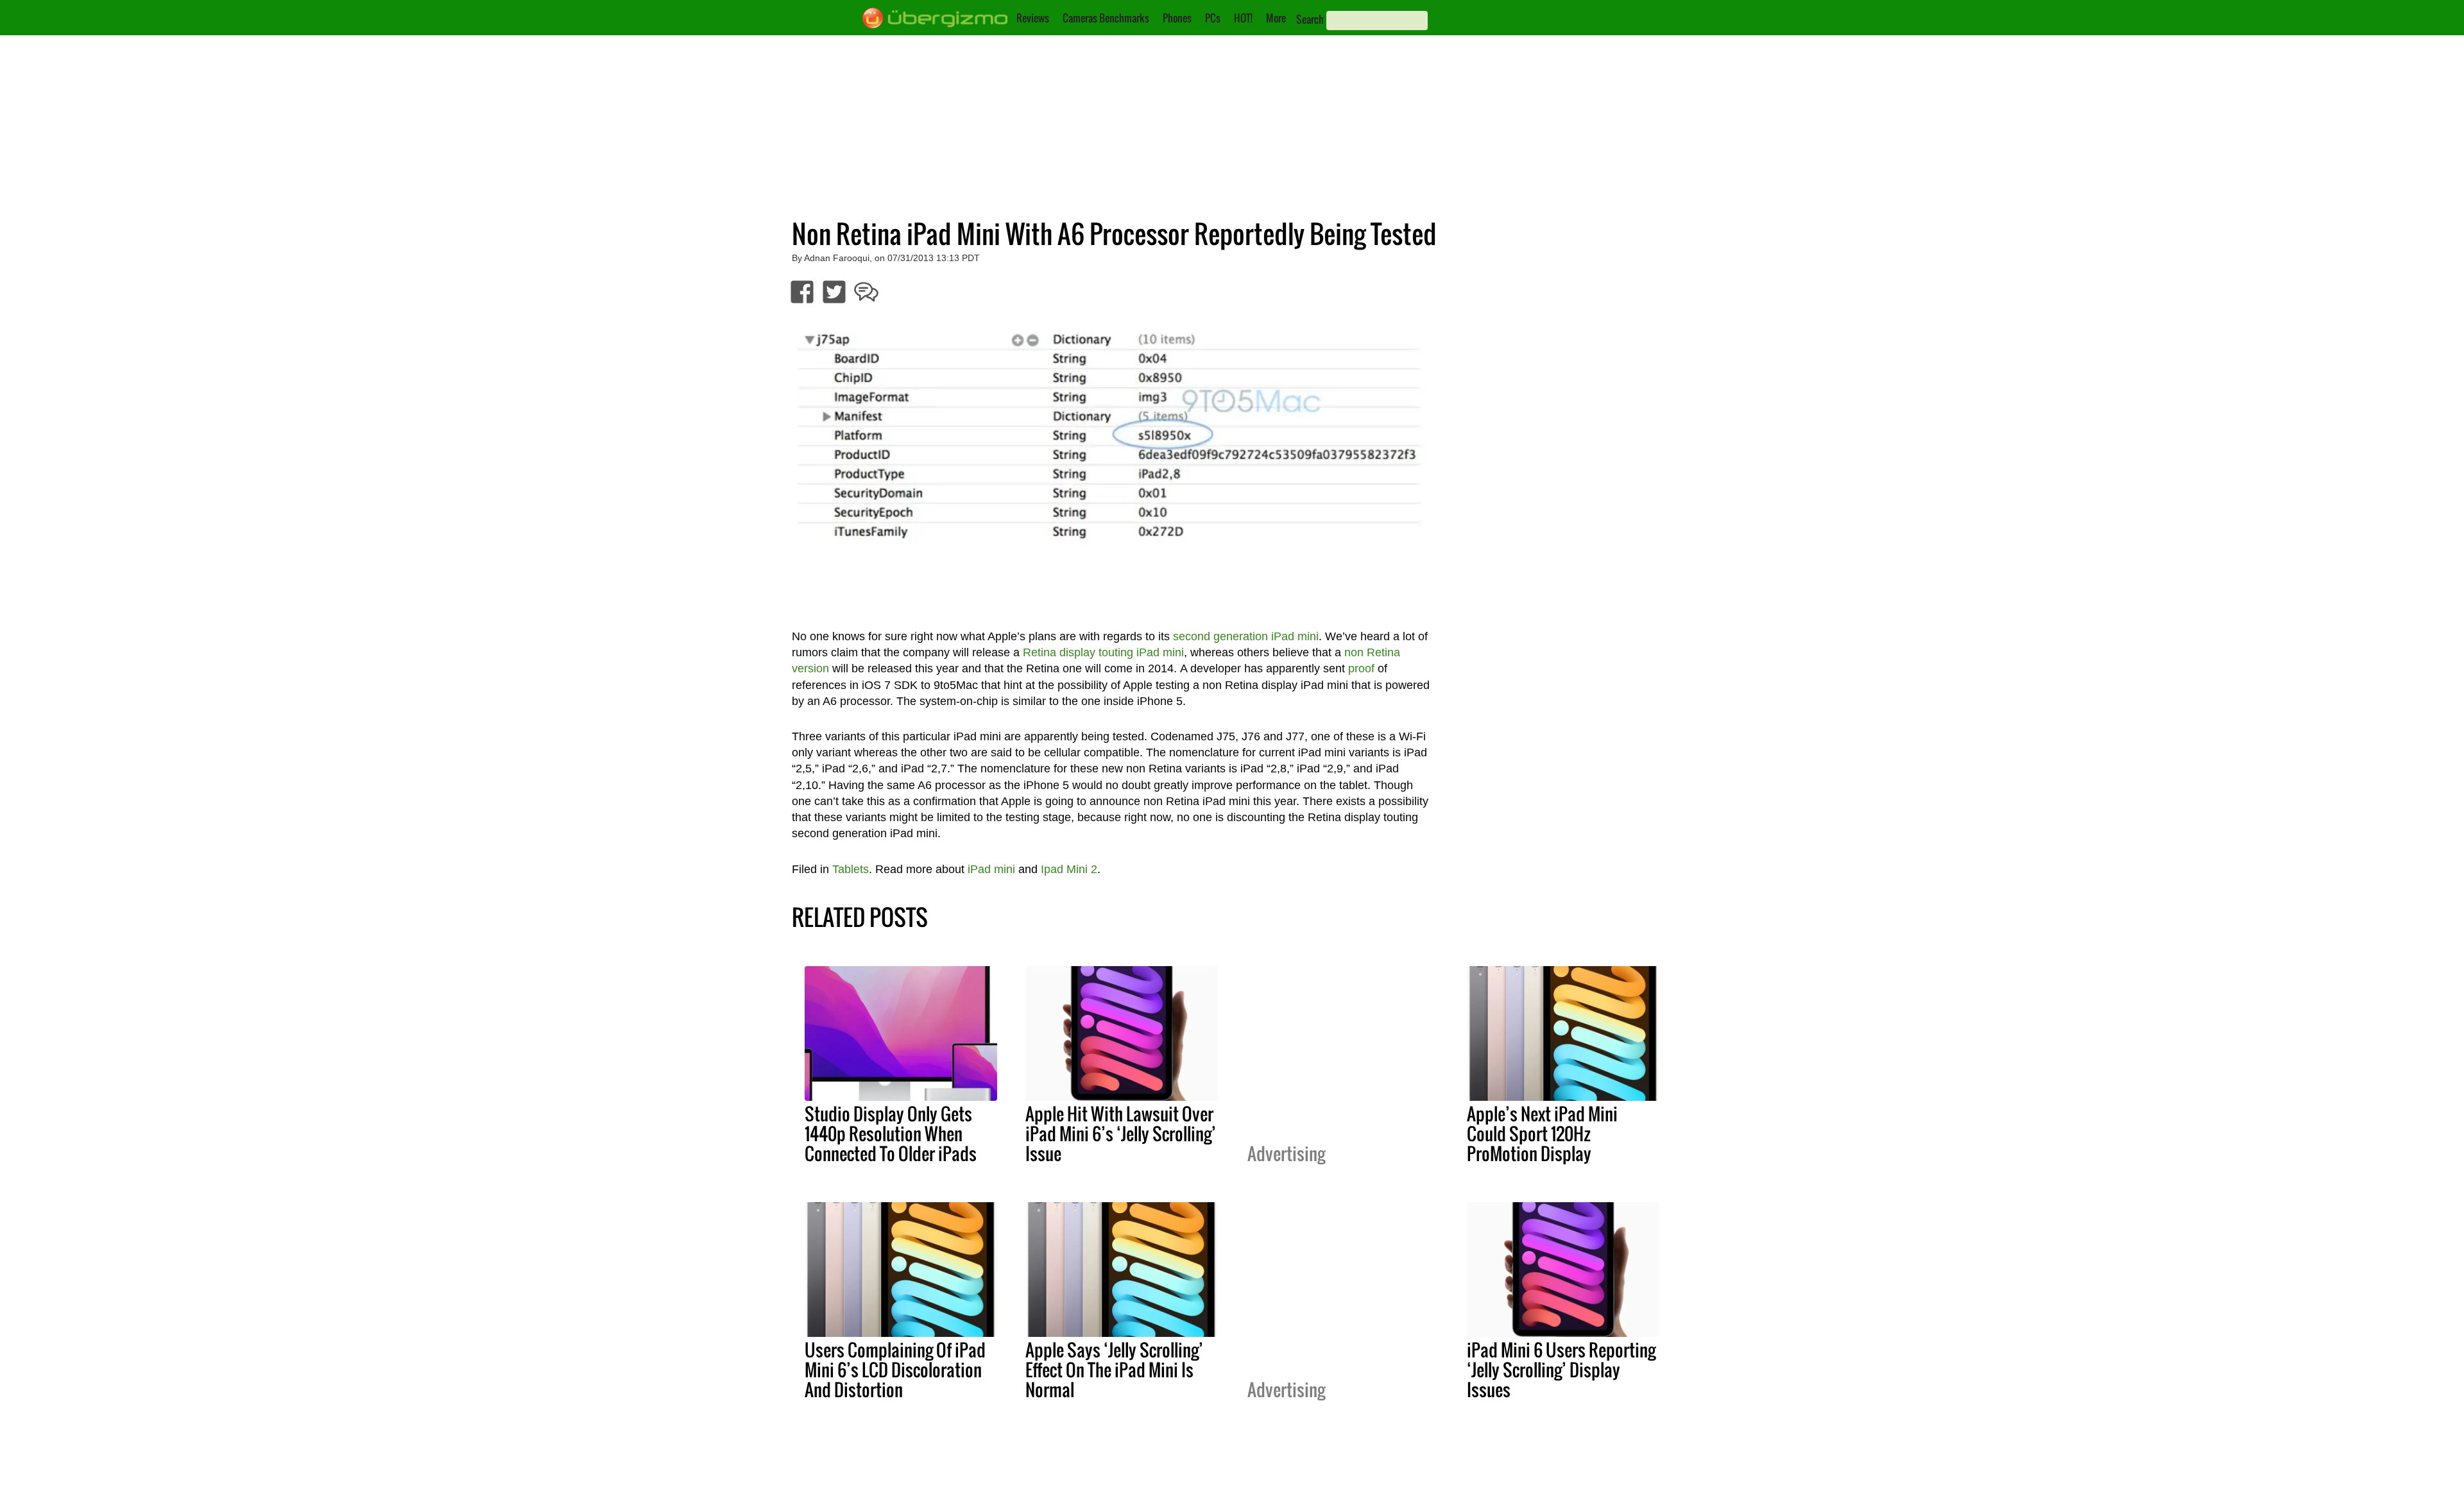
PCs (1213, 18)
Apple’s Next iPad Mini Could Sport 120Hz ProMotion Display (1542, 1134)
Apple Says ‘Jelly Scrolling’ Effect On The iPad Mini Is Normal (1114, 1370)
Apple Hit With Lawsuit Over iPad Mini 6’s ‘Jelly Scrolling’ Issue (1121, 1134)
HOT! (1243, 18)
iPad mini (991, 869)
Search (1310, 19)
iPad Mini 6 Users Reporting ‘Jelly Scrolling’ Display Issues (1561, 1370)
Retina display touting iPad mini (1103, 652)
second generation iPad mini (1246, 636)
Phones (1177, 18)
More (1276, 18)
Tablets (851, 869)
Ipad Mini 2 (1069, 869)
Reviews (1033, 18)
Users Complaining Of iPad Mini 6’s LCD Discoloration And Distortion (895, 1370)
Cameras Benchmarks (1106, 18)
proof (1361, 668)
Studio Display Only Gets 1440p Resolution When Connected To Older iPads (891, 1134)
